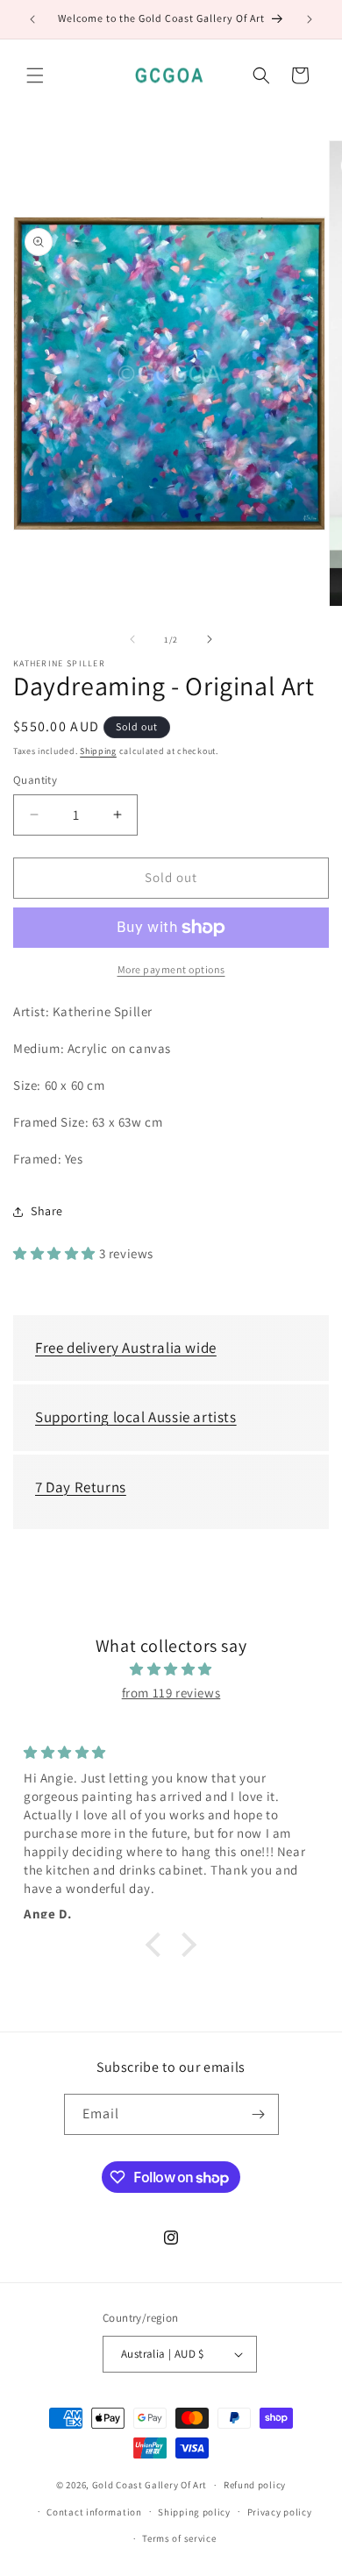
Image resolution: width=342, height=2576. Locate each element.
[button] (35, 75)
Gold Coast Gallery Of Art (150, 2485)
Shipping (98, 751)
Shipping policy (194, 2512)
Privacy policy (280, 2512)
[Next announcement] (310, 19)
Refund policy (255, 2485)
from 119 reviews (171, 1693)
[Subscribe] (259, 2114)
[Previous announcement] (32, 19)
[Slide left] (132, 639)
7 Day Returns (81, 1487)
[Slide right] (210, 639)
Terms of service (179, 2538)
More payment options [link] (171, 969)
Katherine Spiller (59, 664)
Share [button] (47, 1211)
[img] (171, 1669)
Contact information (94, 2512)
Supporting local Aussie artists (136, 1417)
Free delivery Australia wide (126, 1348)
